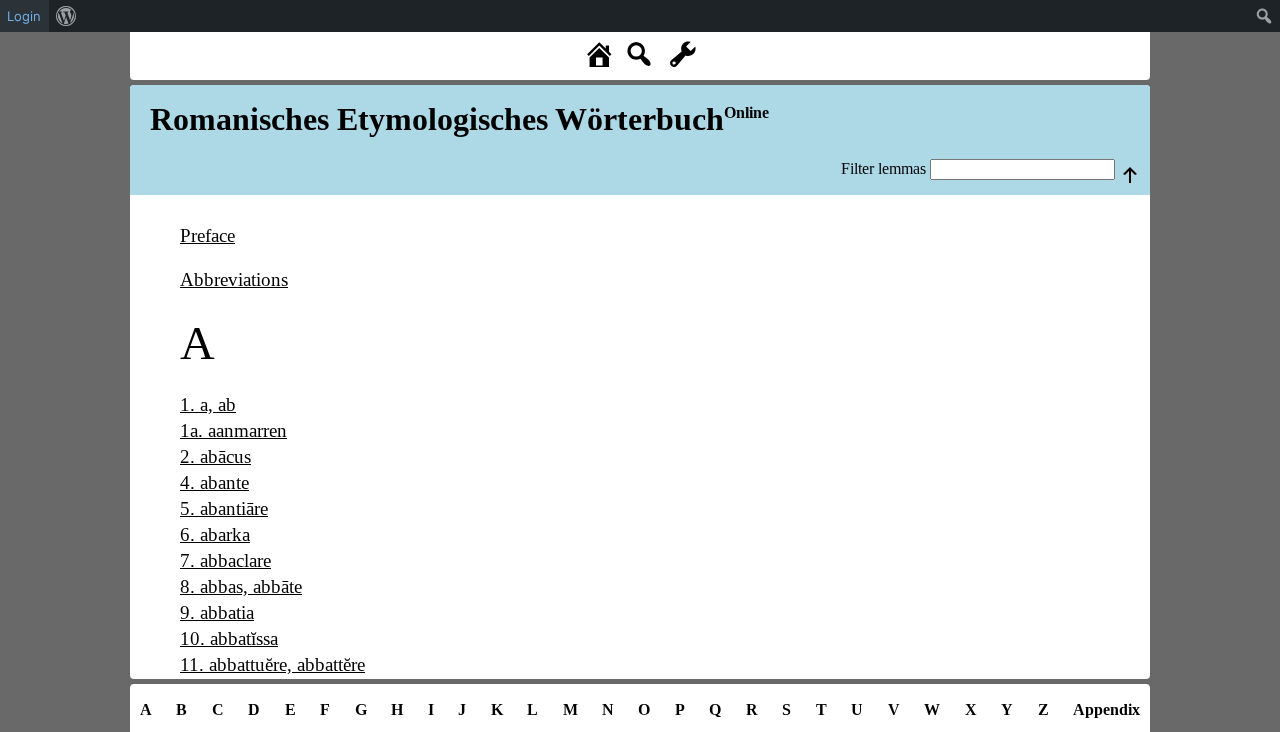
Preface (207, 235)
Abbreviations (234, 279)
